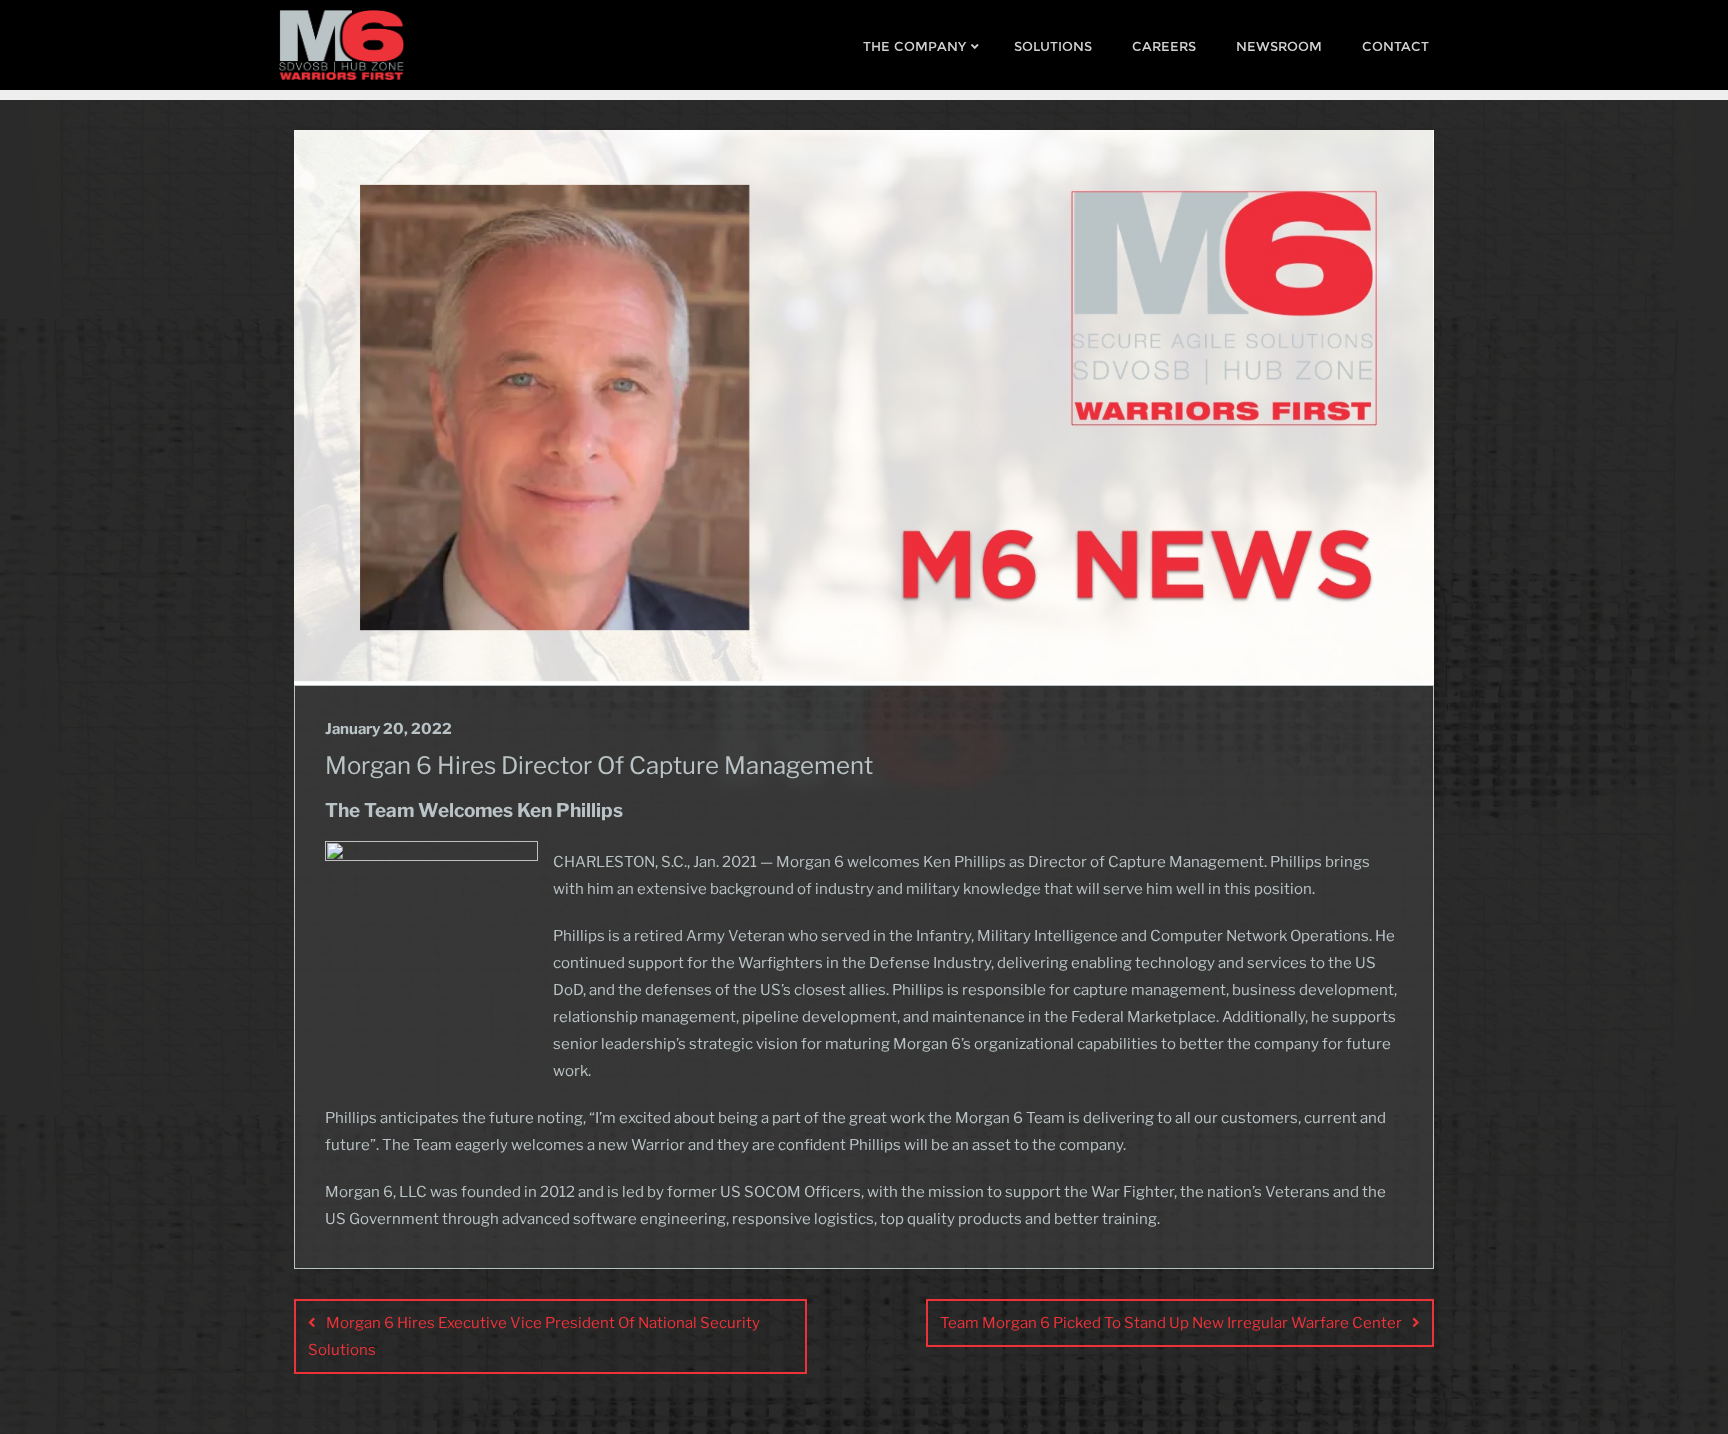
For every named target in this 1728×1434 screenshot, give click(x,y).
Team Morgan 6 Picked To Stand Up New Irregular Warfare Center (1171, 1323)
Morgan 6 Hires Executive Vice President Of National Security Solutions (534, 1336)
